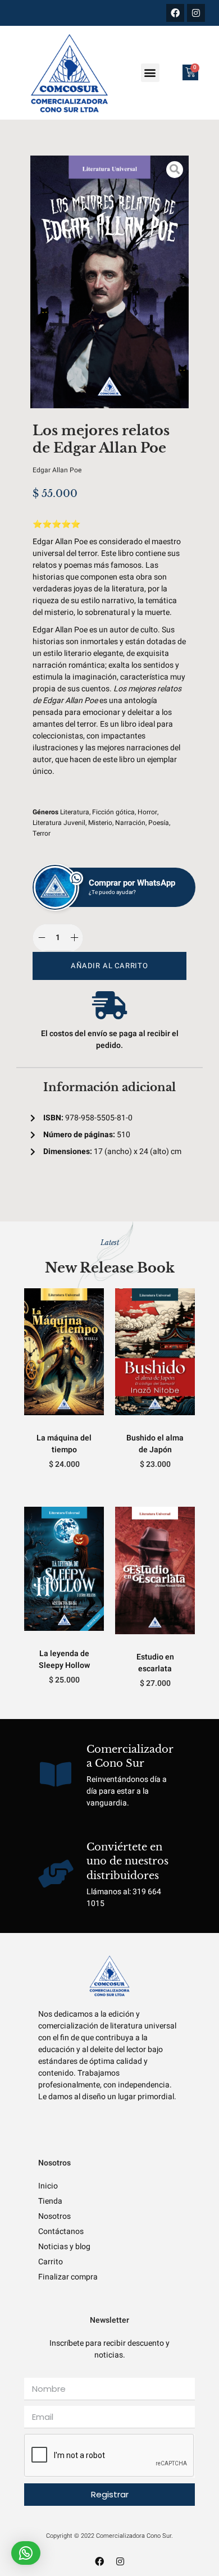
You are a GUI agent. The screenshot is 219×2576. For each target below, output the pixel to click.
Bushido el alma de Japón (155, 1444)
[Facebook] (175, 13)
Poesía (159, 823)
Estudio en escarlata (155, 1663)
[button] (150, 73)
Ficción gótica (113, 812)
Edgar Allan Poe (57, 470)
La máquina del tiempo (64, 1444)
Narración (130, 823)
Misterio (100, 823)
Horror (147, 812)
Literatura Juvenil (59, 823)
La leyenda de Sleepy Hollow (64, 1659)
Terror (42, 833)
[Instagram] (196, 13)
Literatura (75, 812)
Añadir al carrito (109, 966)
